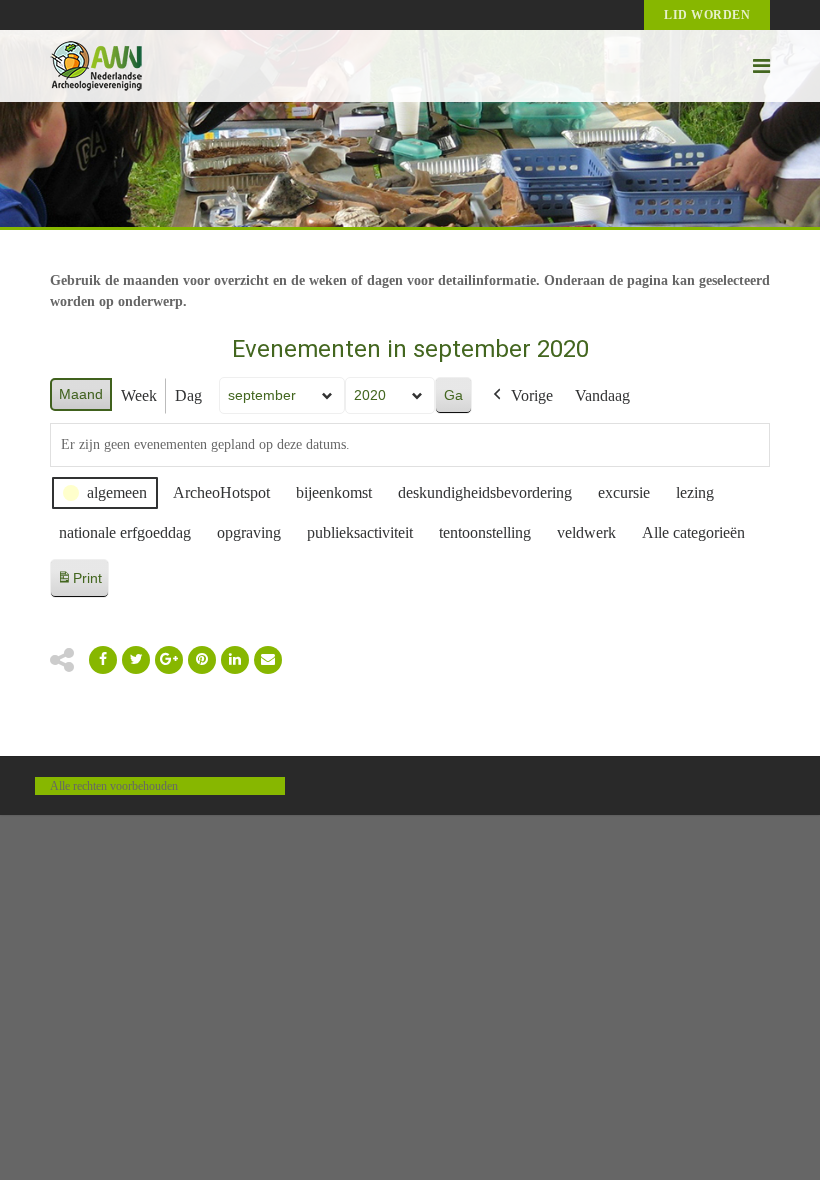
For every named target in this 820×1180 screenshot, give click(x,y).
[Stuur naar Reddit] (202, 660)
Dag (188, 395)
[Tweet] (136, 660)
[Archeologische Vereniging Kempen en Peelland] (96, 66)
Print (79, 583)
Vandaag (602, 395)
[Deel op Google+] (169, 660)
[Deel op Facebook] (103, 660)
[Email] (235, 660)
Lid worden (707, 15)
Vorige (532, 395)
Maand (81, 394)
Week (139, 395)
